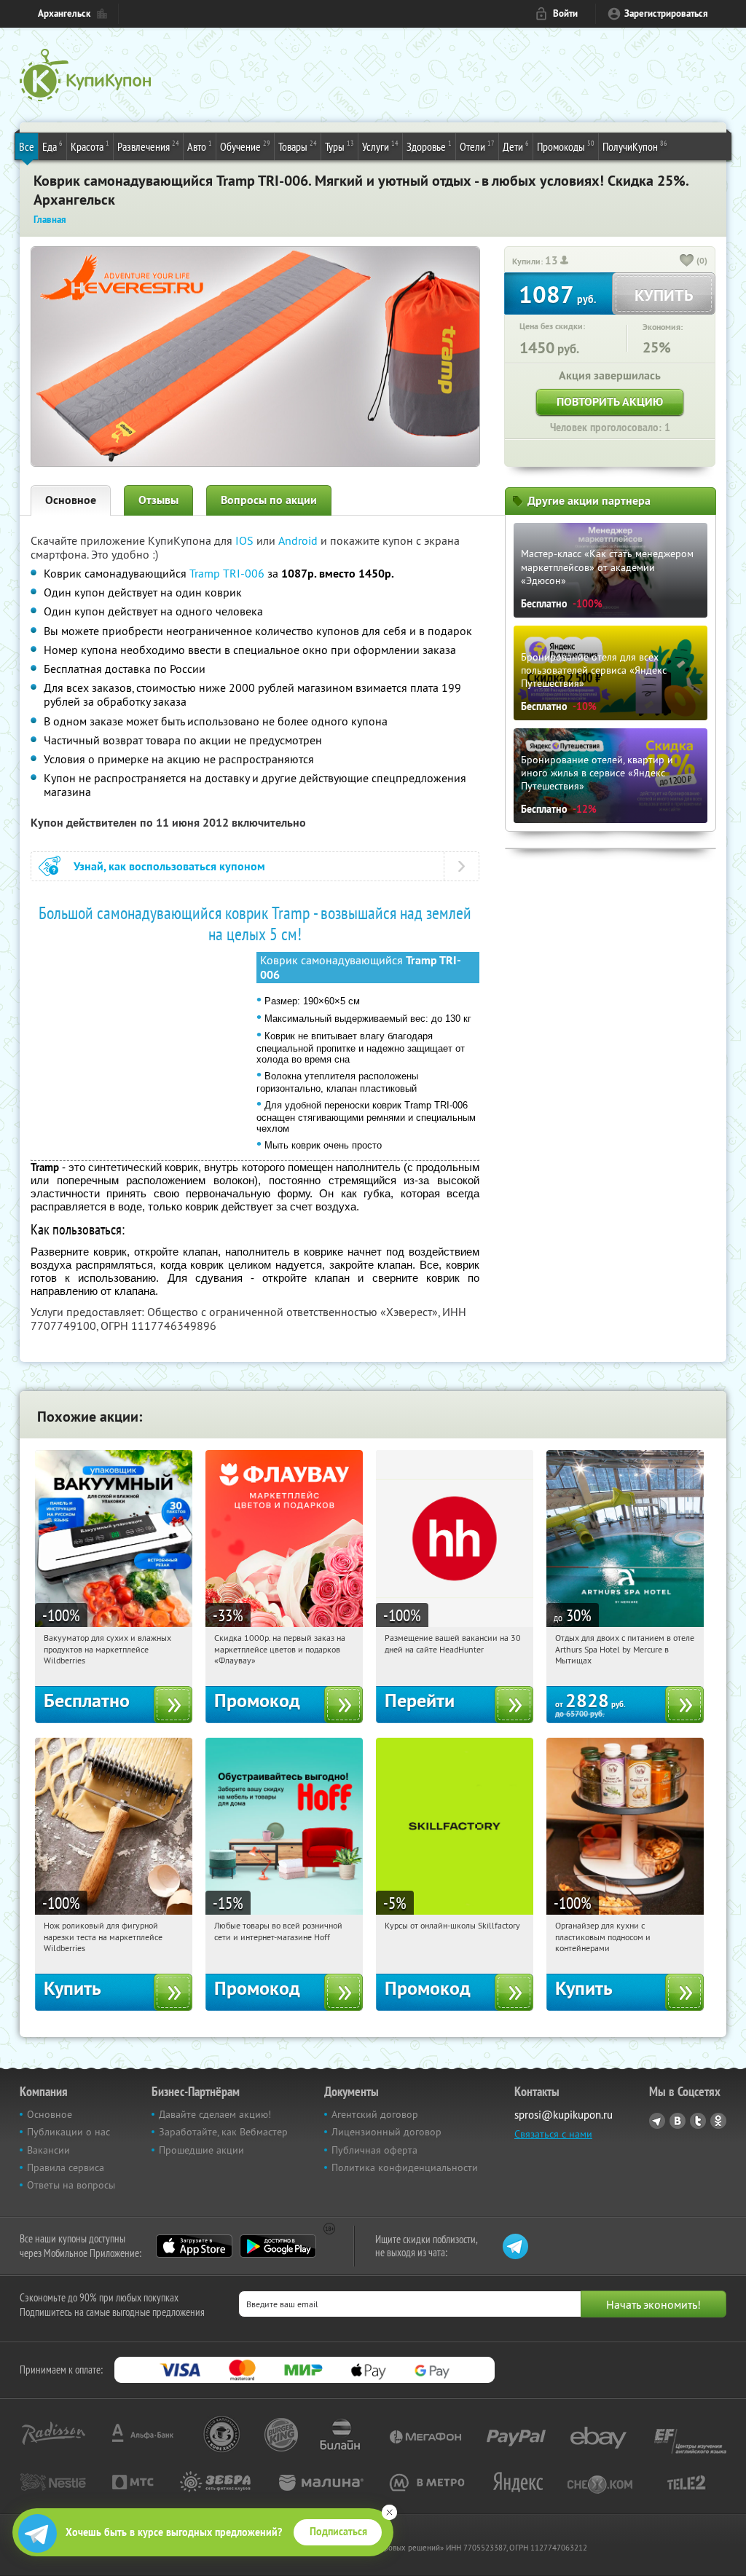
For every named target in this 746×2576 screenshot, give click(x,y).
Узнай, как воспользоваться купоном (169, 866)
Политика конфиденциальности (405, 2167)
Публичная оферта (374, 2150)
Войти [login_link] (565, 13)
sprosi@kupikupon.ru (564, 2115)
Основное (71, 500)
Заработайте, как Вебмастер (223, 2132)
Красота (90, 146)
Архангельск (64, 13)
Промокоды (566, 146)
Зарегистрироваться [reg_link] (666, 13)
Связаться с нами (553, 2134)
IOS (246, 540)
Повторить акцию (610, 402)
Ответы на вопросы (71, 2185)
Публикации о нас (68, 2132)
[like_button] (687, 261)
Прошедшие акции (201, 2150)
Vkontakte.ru (678, 2121)
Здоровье (429, 146)
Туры (339, 146)
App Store (194, 2246)
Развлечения (148, 146)
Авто (200, 146)
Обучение (245, 146)
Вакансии (48, 2150)
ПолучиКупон (635, 146)
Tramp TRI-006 (227, 573)
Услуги (380, 146)
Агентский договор (375, 2114)
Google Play (278, 2246)
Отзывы (158, 500)
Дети (516, 146)
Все (27, 146)
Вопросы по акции (269, 500)
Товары (298, 146)
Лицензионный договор (386, 2132)
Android (299, 540)
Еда (52, 146)
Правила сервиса (66, 2167)
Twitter (698, 2121)
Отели (477, 146)
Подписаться (338, 2532)
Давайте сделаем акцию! (215, 2114)
